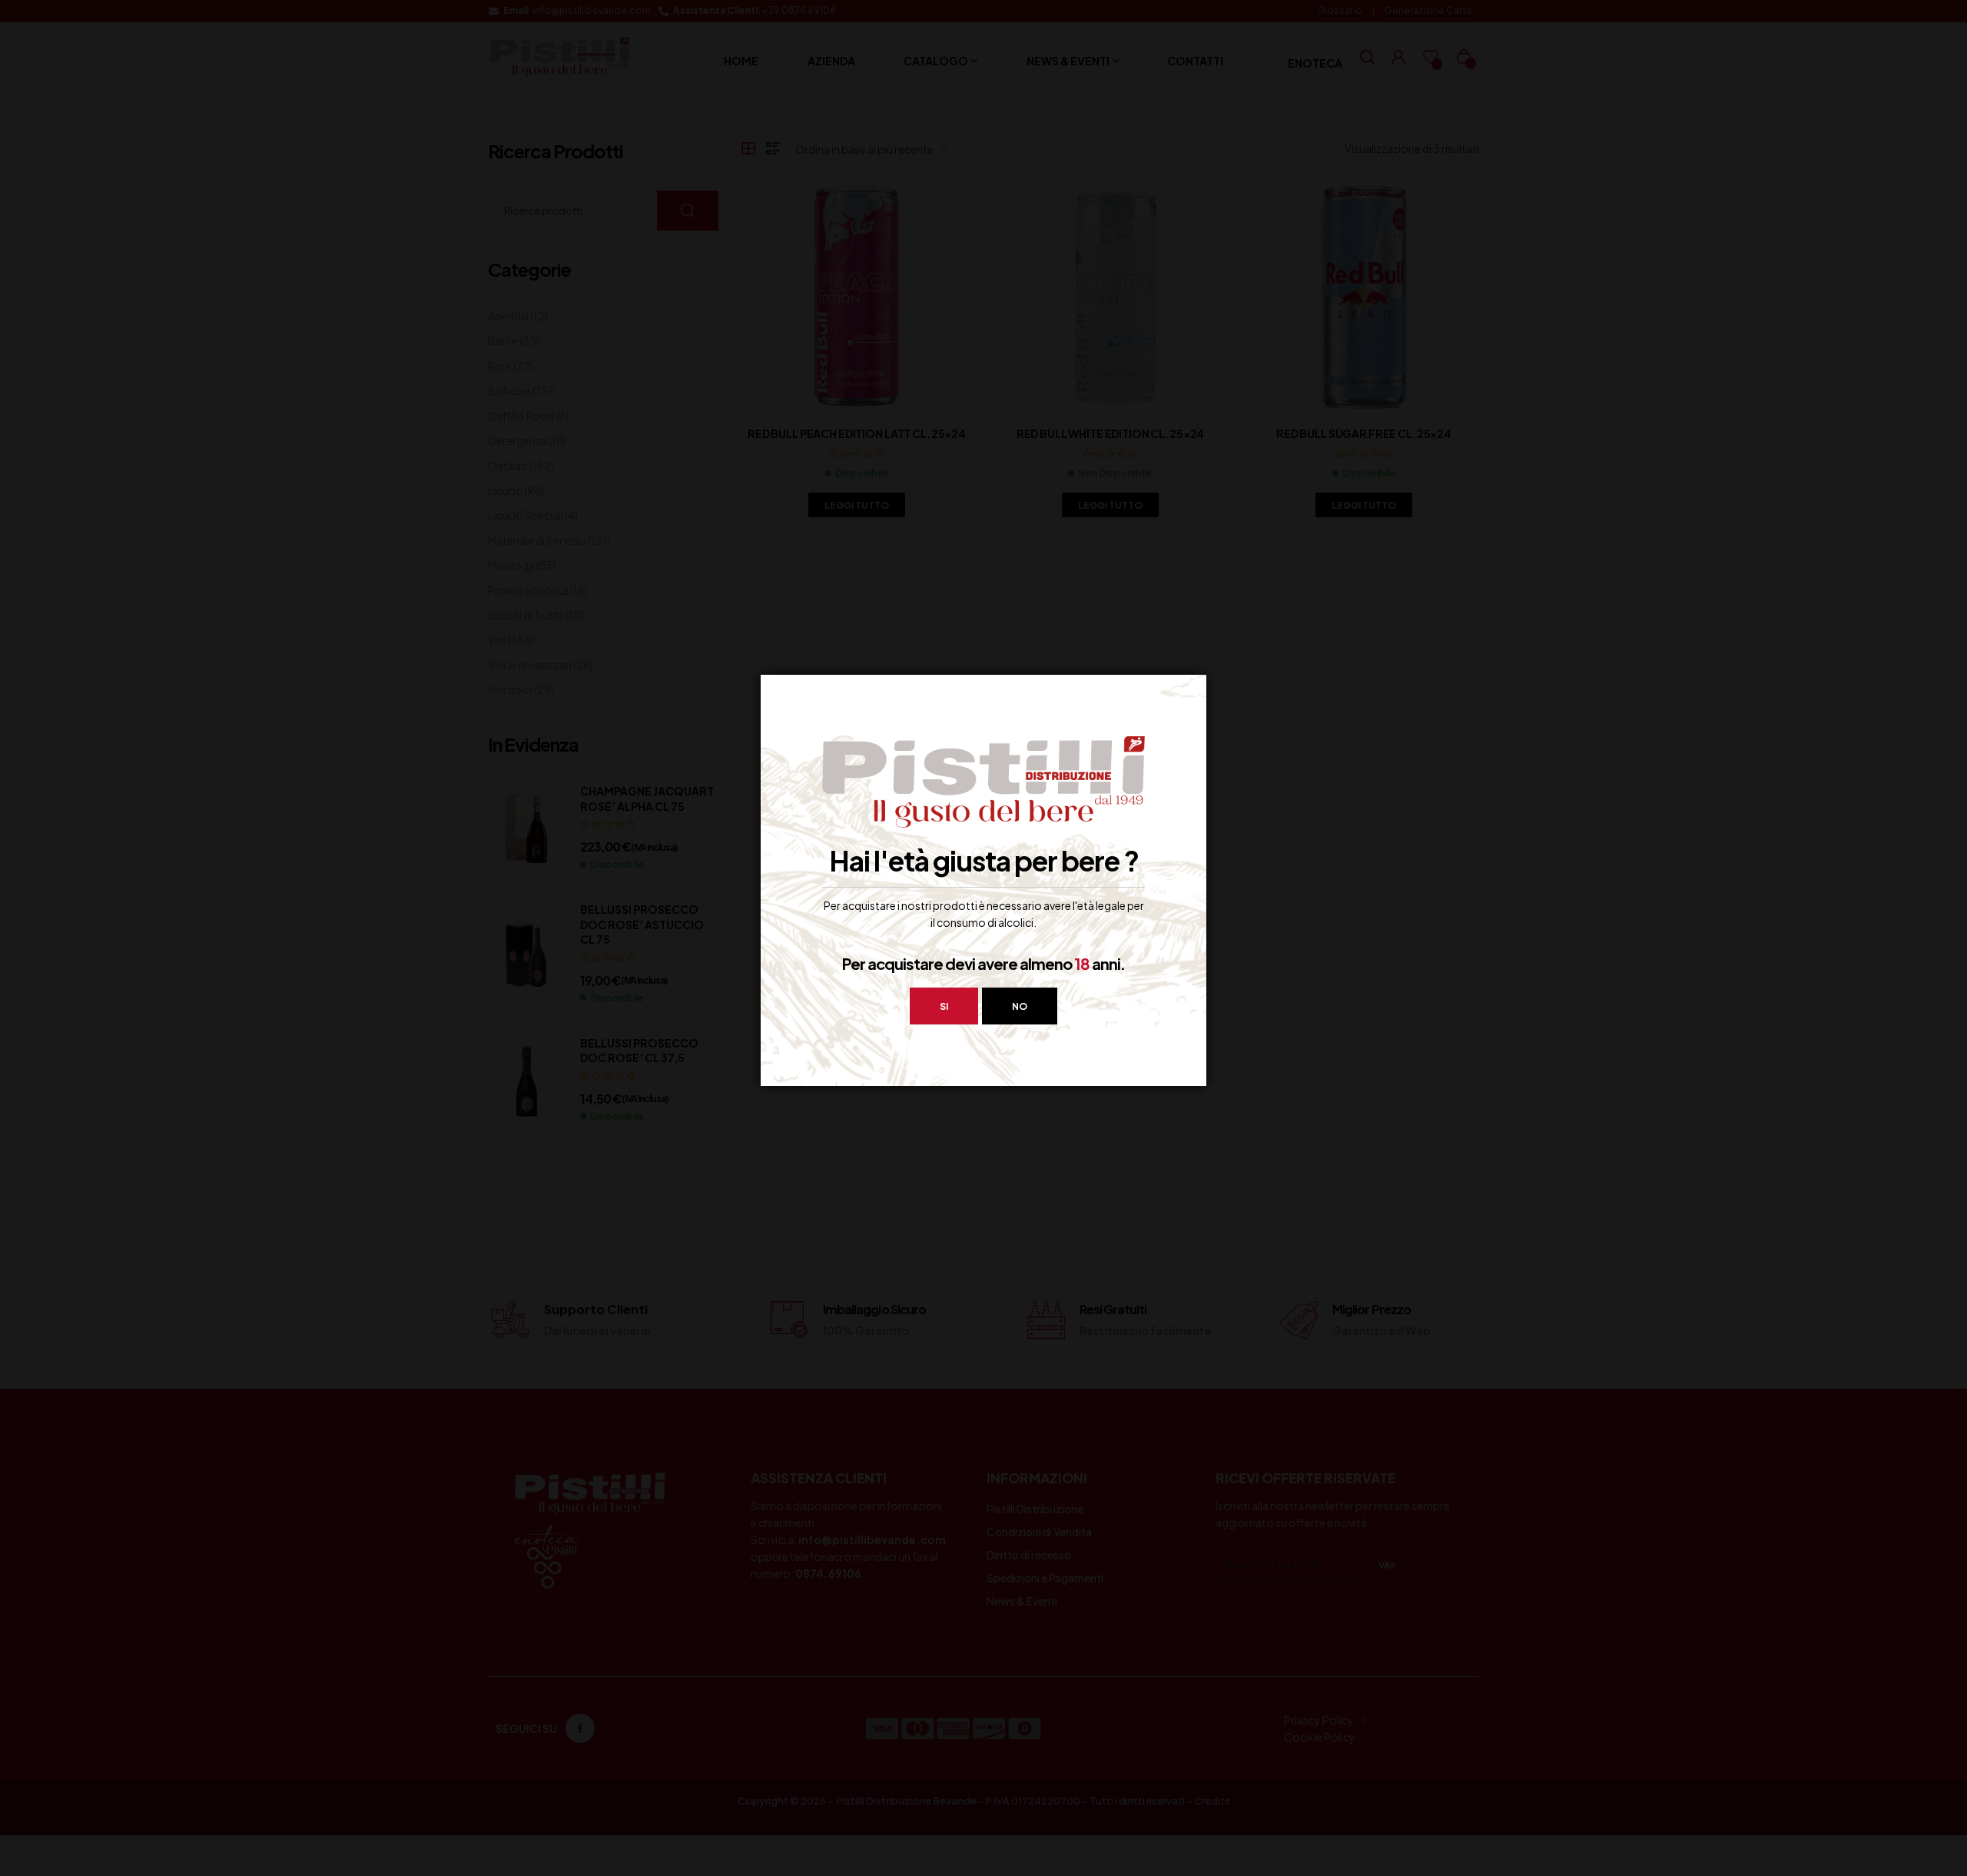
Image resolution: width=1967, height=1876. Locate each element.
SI (944, 1006)
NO (1020, 1006)
